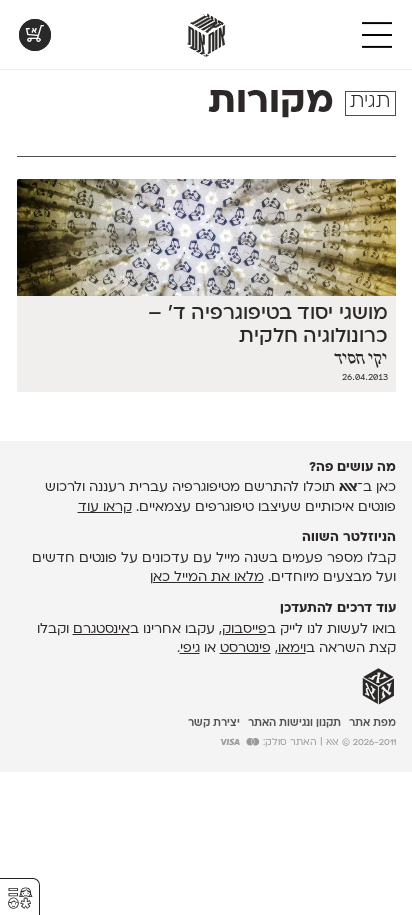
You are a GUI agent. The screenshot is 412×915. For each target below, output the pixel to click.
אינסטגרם (101, 629)
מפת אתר (372, 723)
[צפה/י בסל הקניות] (35, 35)
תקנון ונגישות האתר (294, 723)
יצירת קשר (214, 723)
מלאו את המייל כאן (207, 577)
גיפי (190, 648)
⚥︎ (20, 898)
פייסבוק (244, 629)
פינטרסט (245, 648)
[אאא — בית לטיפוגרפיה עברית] (378, 687)
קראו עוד (105, 507)
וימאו (292, 648)
